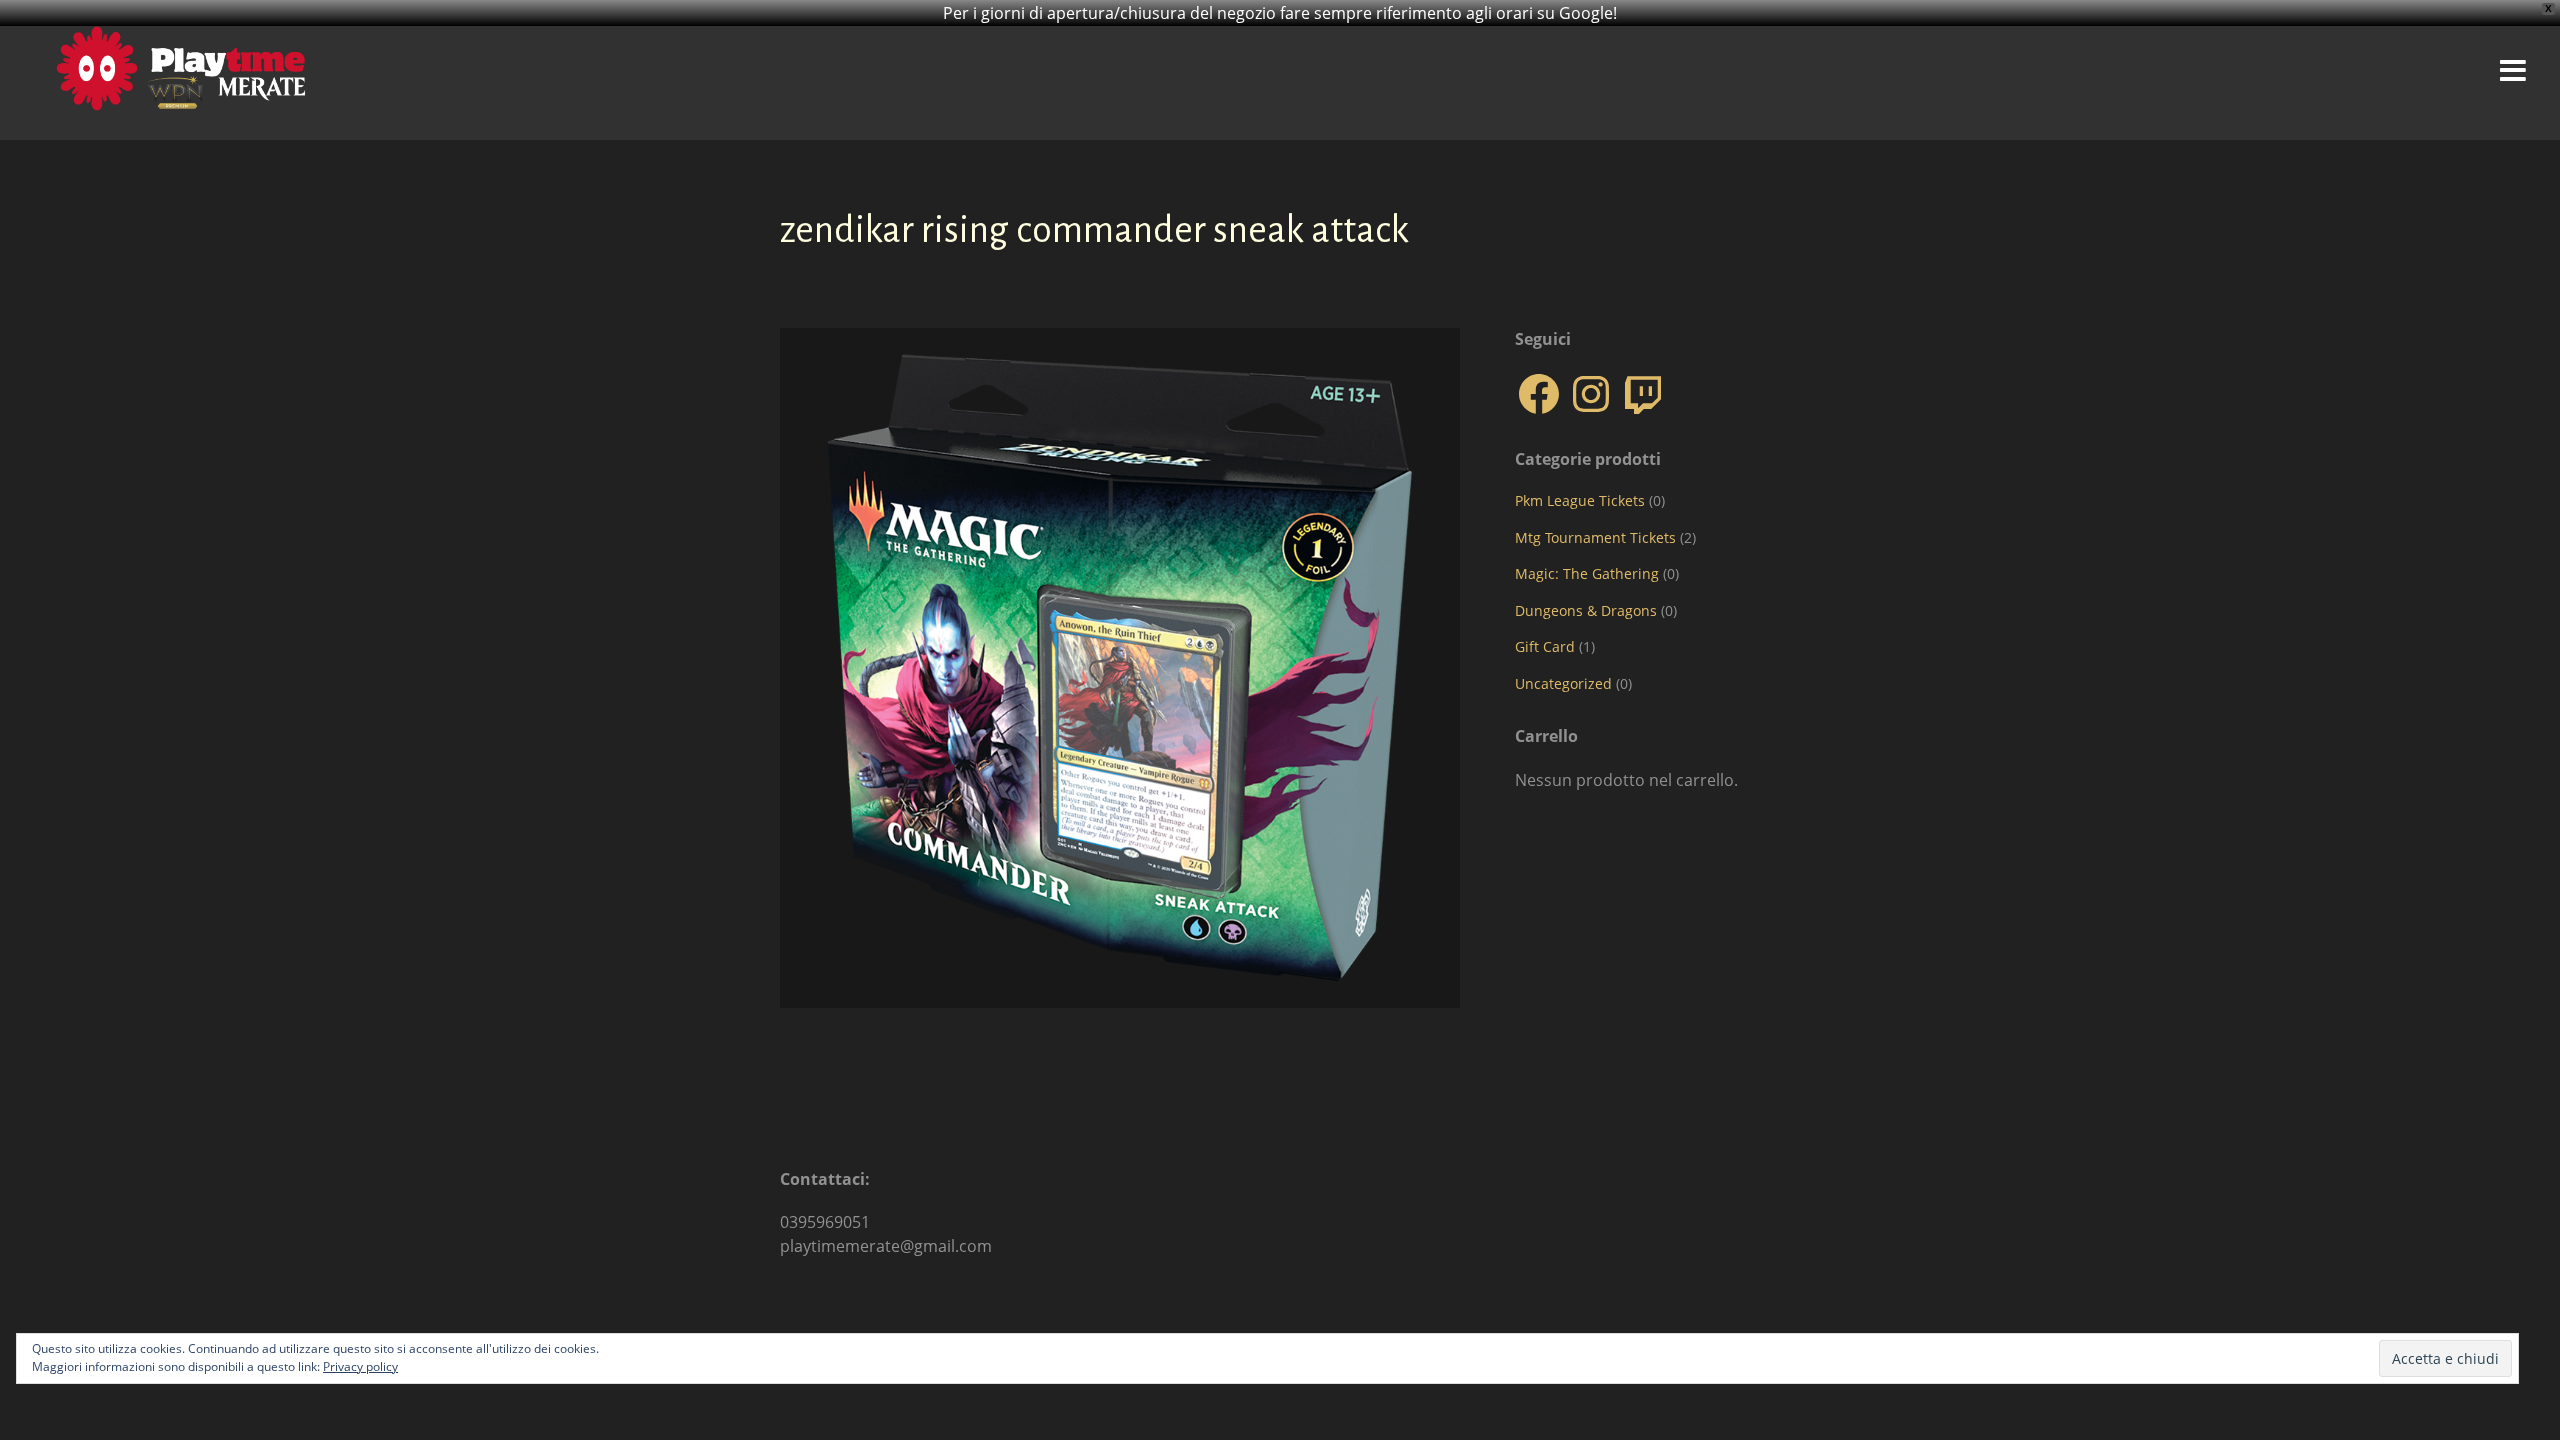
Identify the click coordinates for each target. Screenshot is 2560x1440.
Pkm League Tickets (1580, 500)
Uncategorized (1563, 683)
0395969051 (825, 1222)
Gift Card (1545, 646)
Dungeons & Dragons (1586, 610)
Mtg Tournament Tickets (1595, 537)
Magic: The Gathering (1587, 573)
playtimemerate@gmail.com (886, 1246)
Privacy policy (360, 1366)
